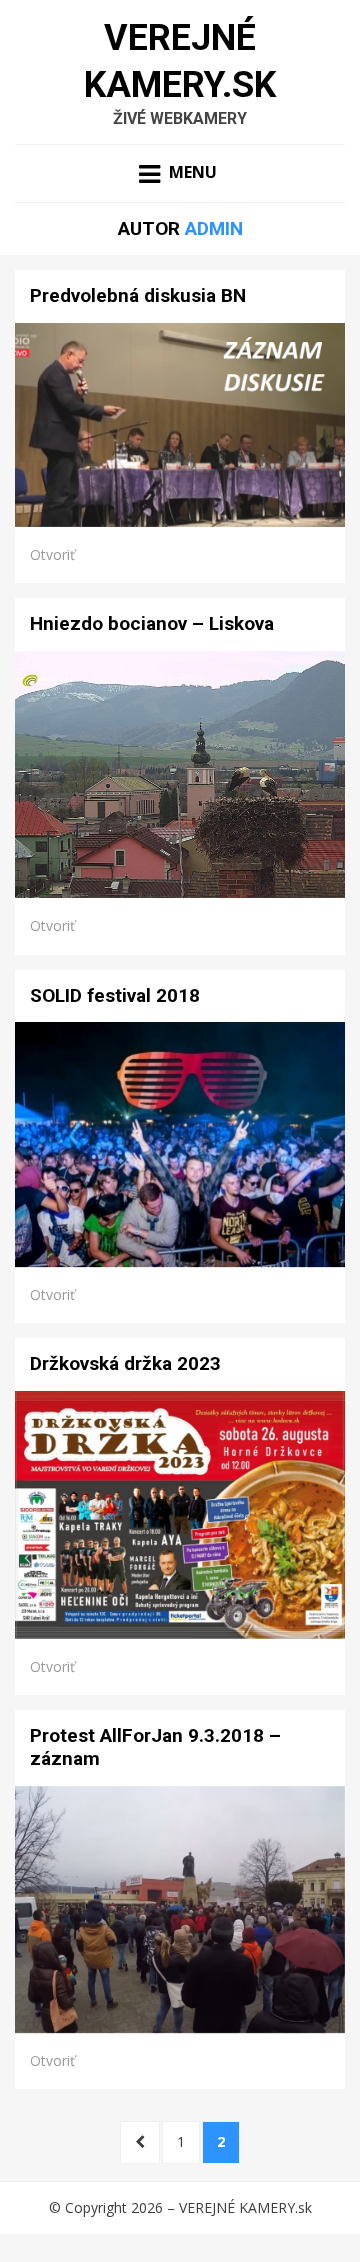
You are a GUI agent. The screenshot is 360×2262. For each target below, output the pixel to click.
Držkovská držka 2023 (125, 1363)
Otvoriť (52, 554)
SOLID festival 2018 (115, 995)
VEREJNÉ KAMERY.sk (245, 2207)
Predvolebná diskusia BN (138, 295)
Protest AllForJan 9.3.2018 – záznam (155, 1747)
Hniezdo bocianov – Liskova (152, 623)
